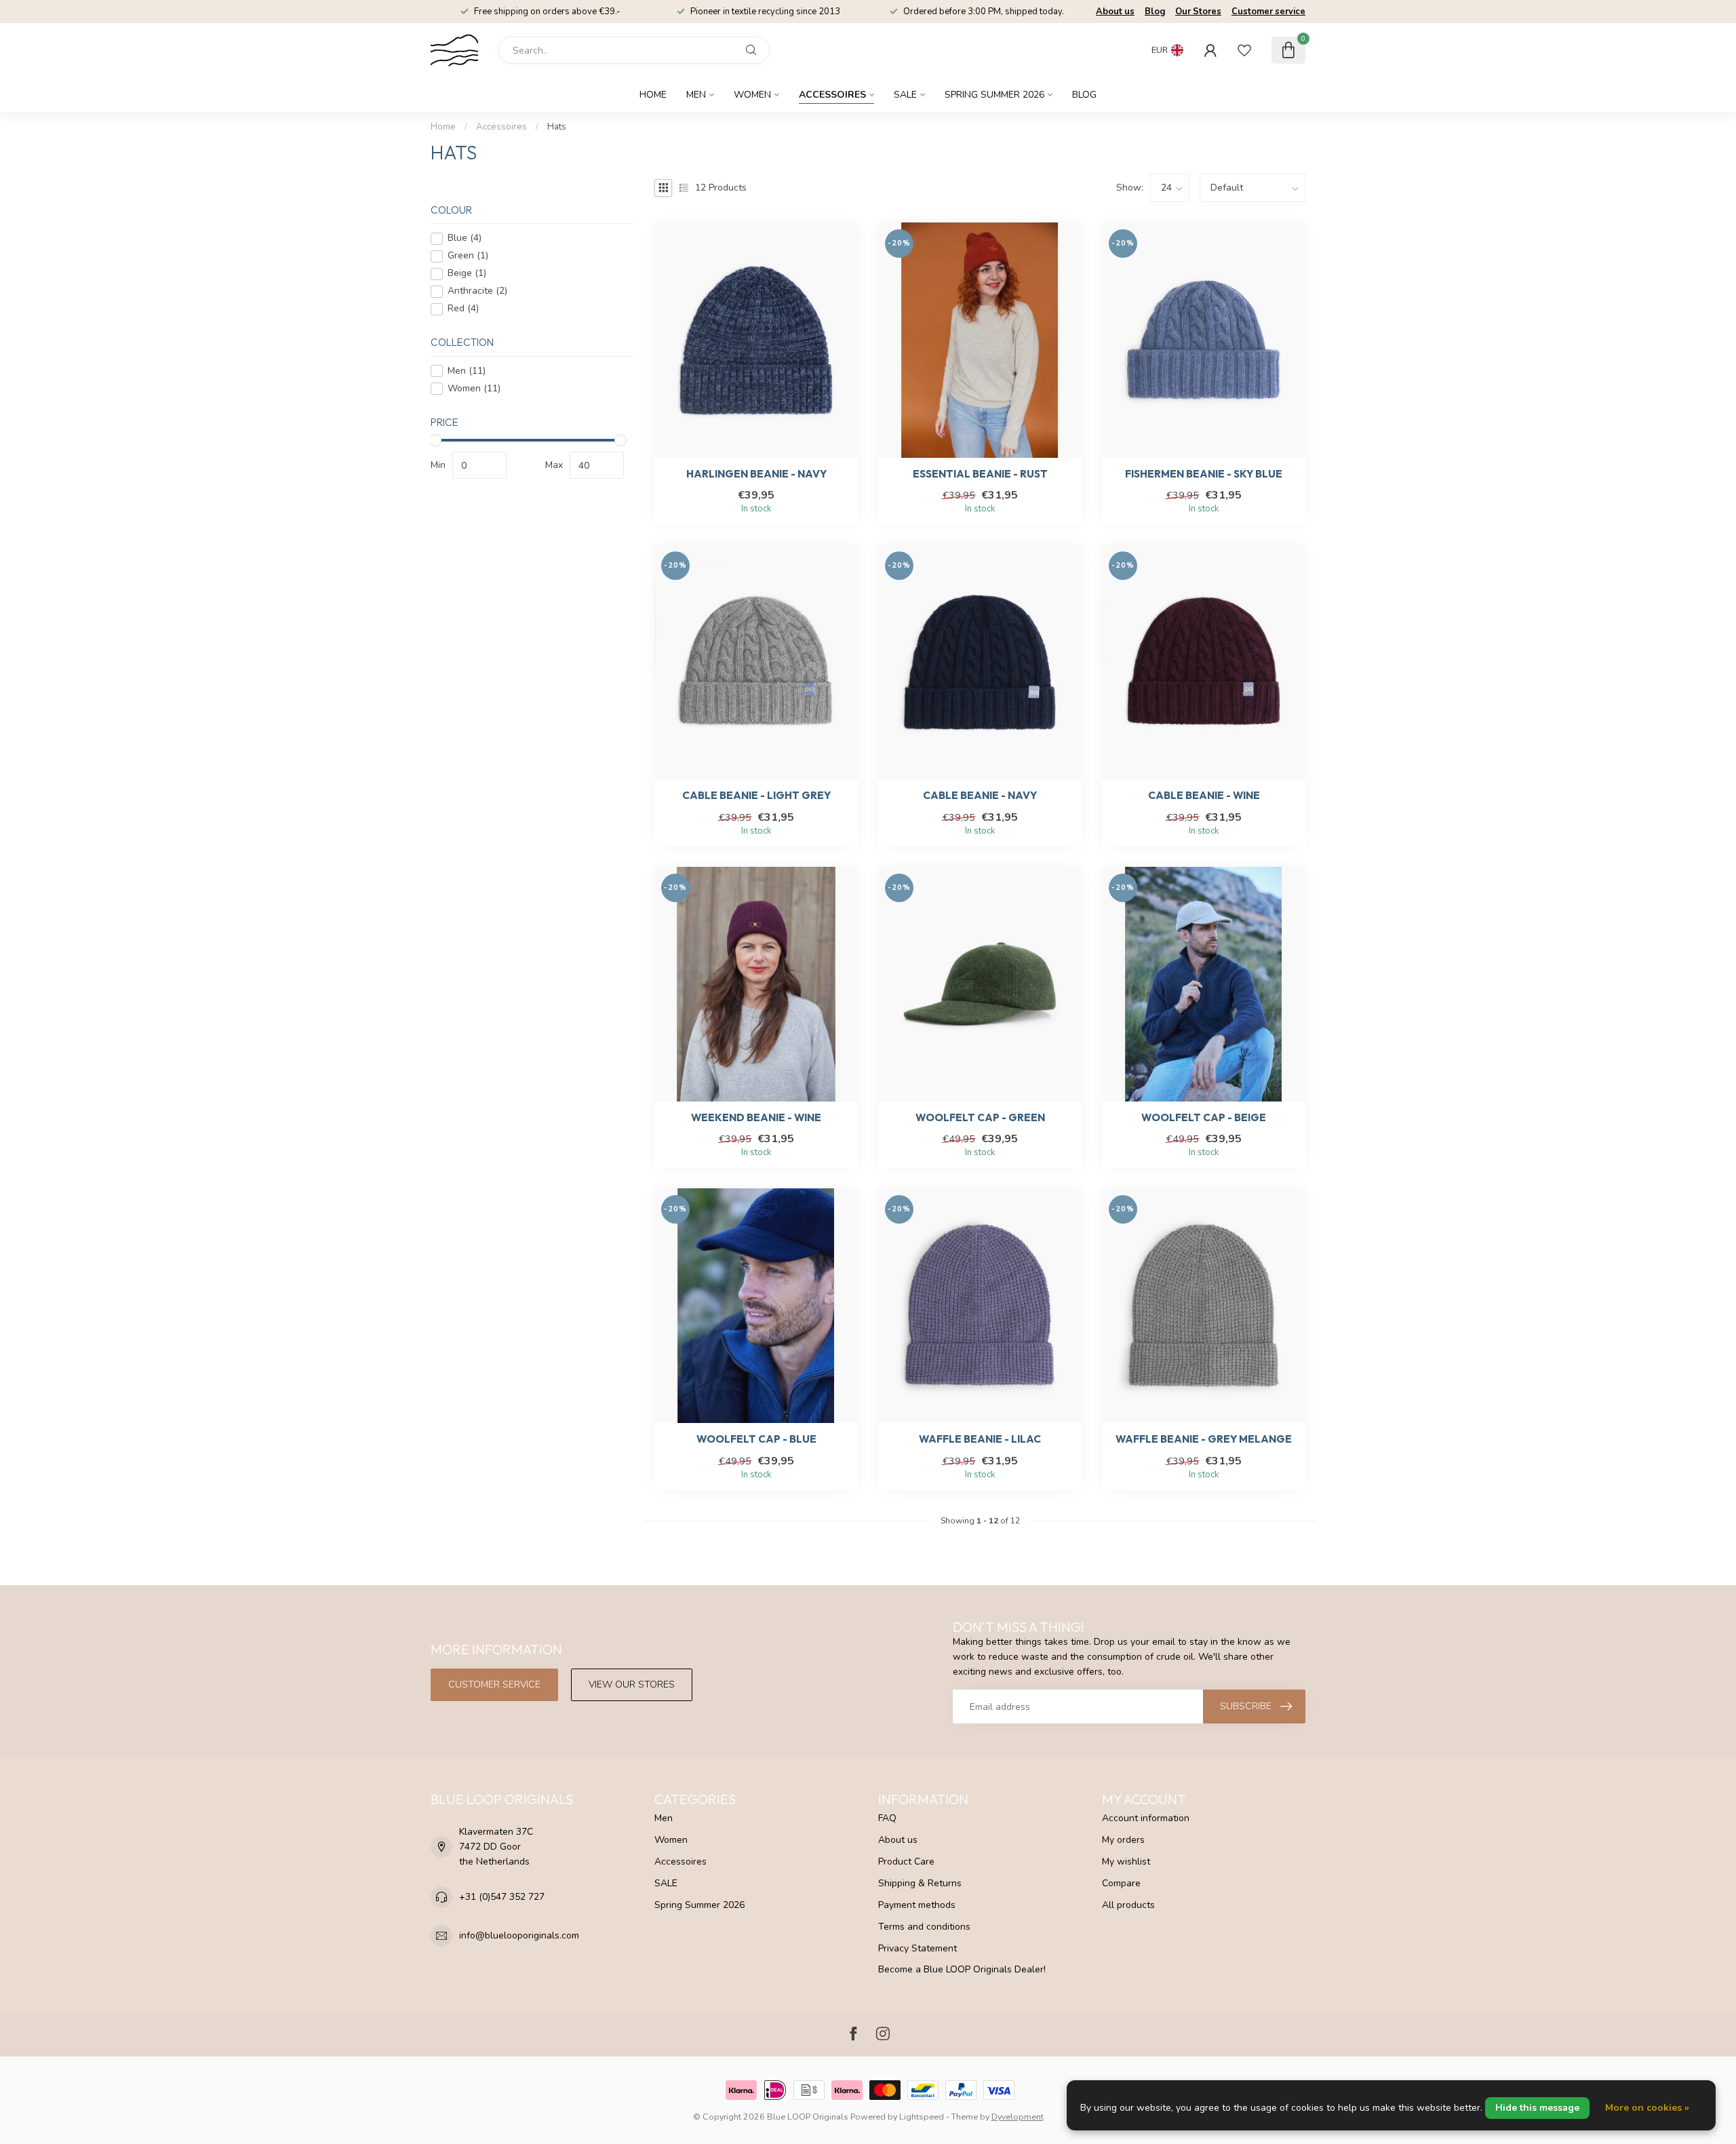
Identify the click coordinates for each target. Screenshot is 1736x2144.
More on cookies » (1647, 2108)
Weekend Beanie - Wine (756, 1118)
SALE (905, 95)
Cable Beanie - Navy (980, 796)
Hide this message (1537, 2108)
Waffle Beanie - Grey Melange (1204, 1439)
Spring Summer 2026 (994, 95)
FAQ (887, 1818)
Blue (465, 238)
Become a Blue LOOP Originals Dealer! (962, 1969)
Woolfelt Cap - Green (980, 1118)
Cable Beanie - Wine (1204, 796)
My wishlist (1126, 1862)
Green (468, 256)
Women (752, 95)
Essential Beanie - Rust (980, 474)
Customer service (1268, 12)
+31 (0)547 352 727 (502, 1897)
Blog (1155, 12)
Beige (467, 274)
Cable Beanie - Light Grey (756, 796)
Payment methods (917, 1905)
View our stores (632, 1684)
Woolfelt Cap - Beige (1204, 1118)
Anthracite (477, 291)
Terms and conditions (924, 1927)
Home (653, 95)
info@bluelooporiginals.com (519, 1935)
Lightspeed (922, 2117)
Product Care (906, 1862)
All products (1128, 1905)
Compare (1121, 1883)
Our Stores (1198, 12)
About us (1115, 12)
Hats (557, 127)
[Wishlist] (1244, 50)
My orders (1123, 1840)
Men (696, 95)
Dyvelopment (1018, 2117)
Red (463, 309)
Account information (1146, 1818)
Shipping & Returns (920, 1883)
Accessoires (832, 95)
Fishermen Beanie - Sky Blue (1204, 474)
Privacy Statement (918, 1948)
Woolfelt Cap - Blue (756, 1439)
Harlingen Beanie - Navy (756, 474)
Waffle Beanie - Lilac (980, 1439)
